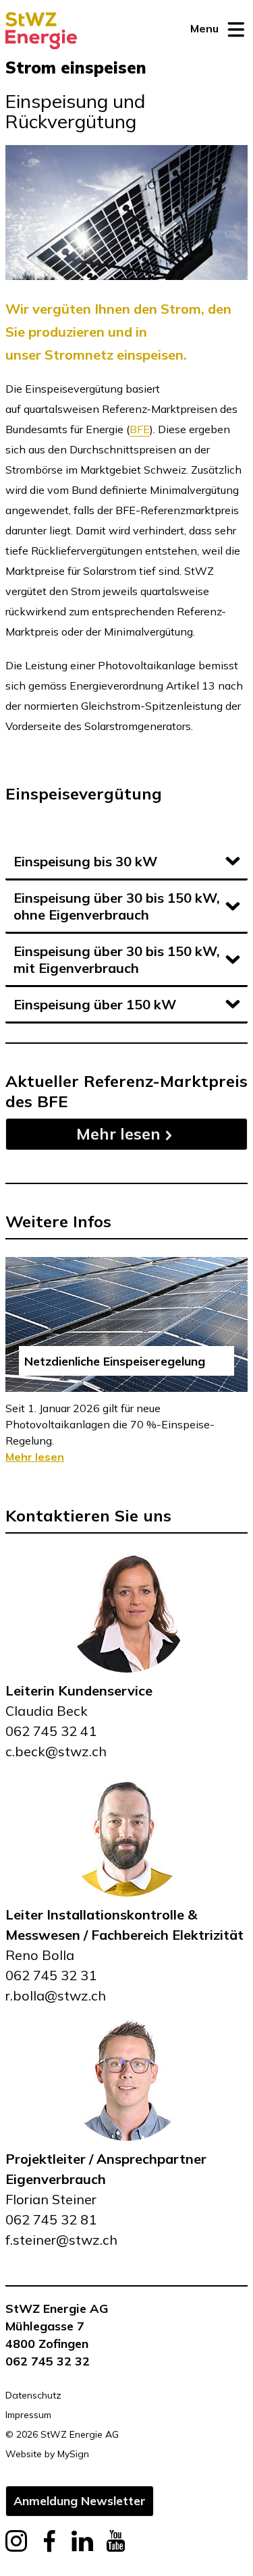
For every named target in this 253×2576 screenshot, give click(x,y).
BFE (140, 429)
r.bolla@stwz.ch (56, 1995)
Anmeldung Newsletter (80, 2500)
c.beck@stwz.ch (56, 1751)
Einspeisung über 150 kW (95, 1004)
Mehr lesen (118, 1134)
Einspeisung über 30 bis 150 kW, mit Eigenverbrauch (117, 959)
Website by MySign (47, 2454)
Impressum (28, 2415)
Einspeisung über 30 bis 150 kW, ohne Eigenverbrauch (117, 906)
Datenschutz (33, 2395)
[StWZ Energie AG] (41, 31)
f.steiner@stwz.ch (61, 2240)
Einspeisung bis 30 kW (85, 861)
